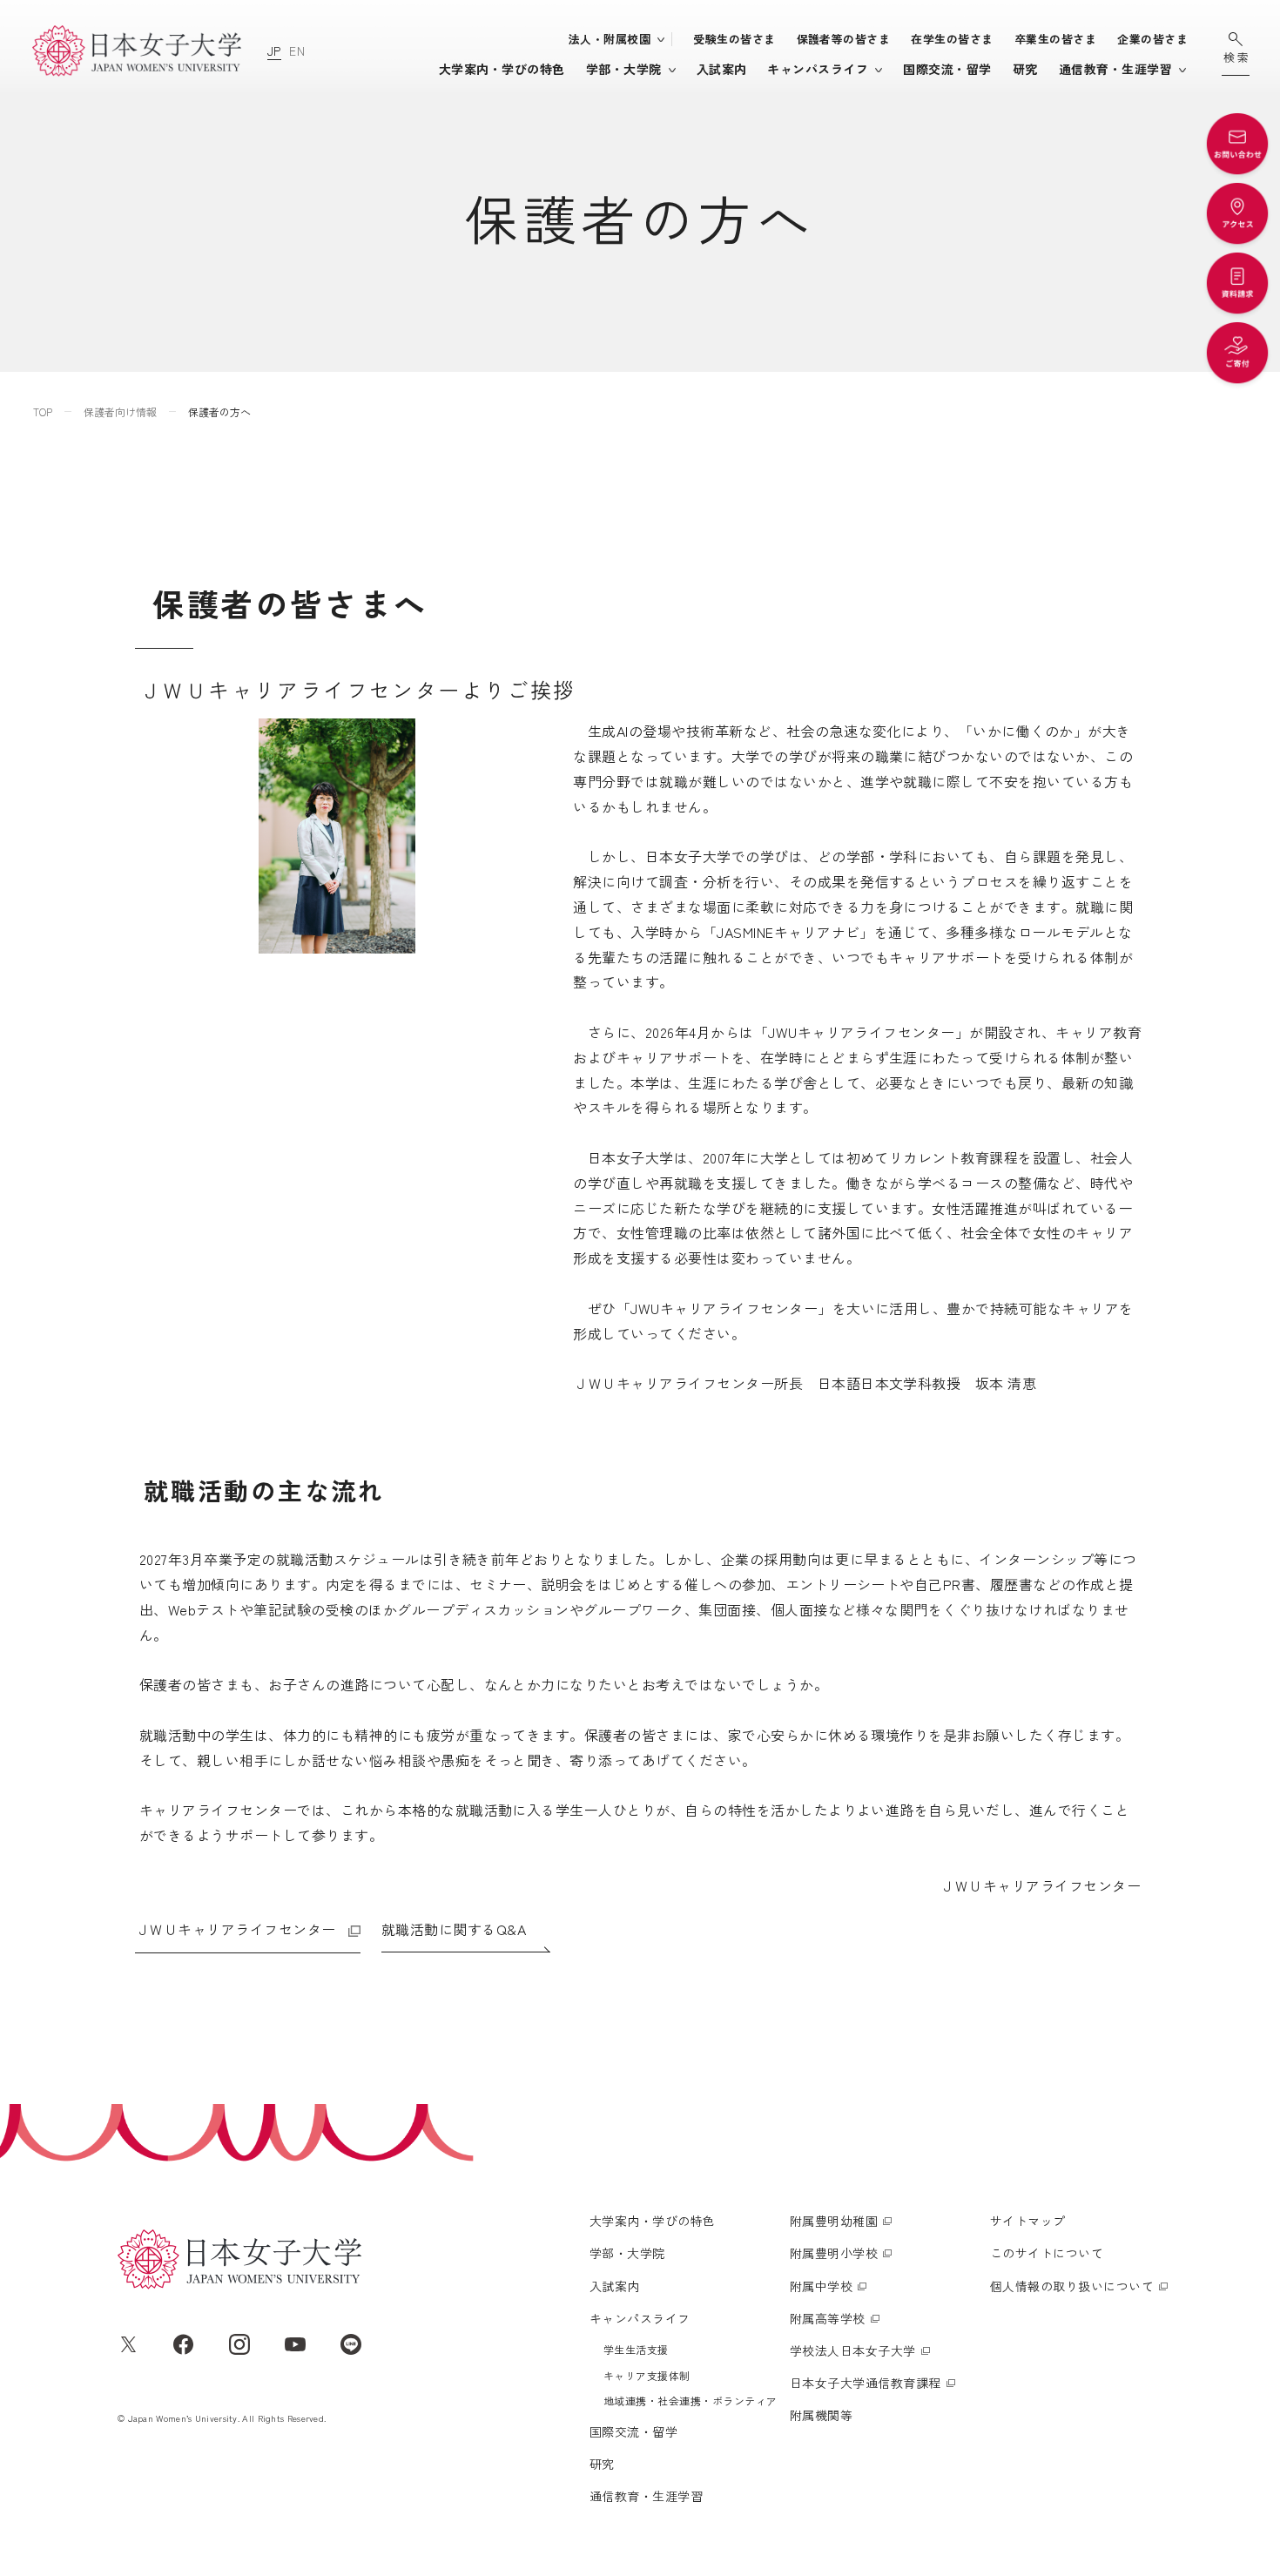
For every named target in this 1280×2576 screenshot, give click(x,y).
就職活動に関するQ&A (454, 1929)
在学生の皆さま (952, 39)
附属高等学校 (828, 2318)
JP (274, 51)
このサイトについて (1047, 2253)
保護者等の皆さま (844, 39)
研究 (1025, 69)
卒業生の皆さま (1055, 39)
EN (297, 51)
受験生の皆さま (734, 39)
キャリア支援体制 (647, 2375)
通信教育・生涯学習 (1115, 69)
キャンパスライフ (818, 69)
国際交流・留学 (947, 69)
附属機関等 (821, 2415)
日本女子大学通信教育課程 (866, 2383)
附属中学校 (821, 2286)
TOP (43, 411)
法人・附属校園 (610, 39)
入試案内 (722, 69)
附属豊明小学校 (834, 2253)
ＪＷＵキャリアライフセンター (236, 1929)
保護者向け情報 (120, 411)
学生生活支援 (636, 2349)
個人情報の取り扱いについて (1072, 2286)
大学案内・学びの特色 (502, 69)
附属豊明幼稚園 (834, 2221)
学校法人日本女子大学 (853, 2350)
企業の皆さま (1152, 39)
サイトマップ (1028, 2221)
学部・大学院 (624, 69)
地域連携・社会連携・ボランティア (691, 2401)
